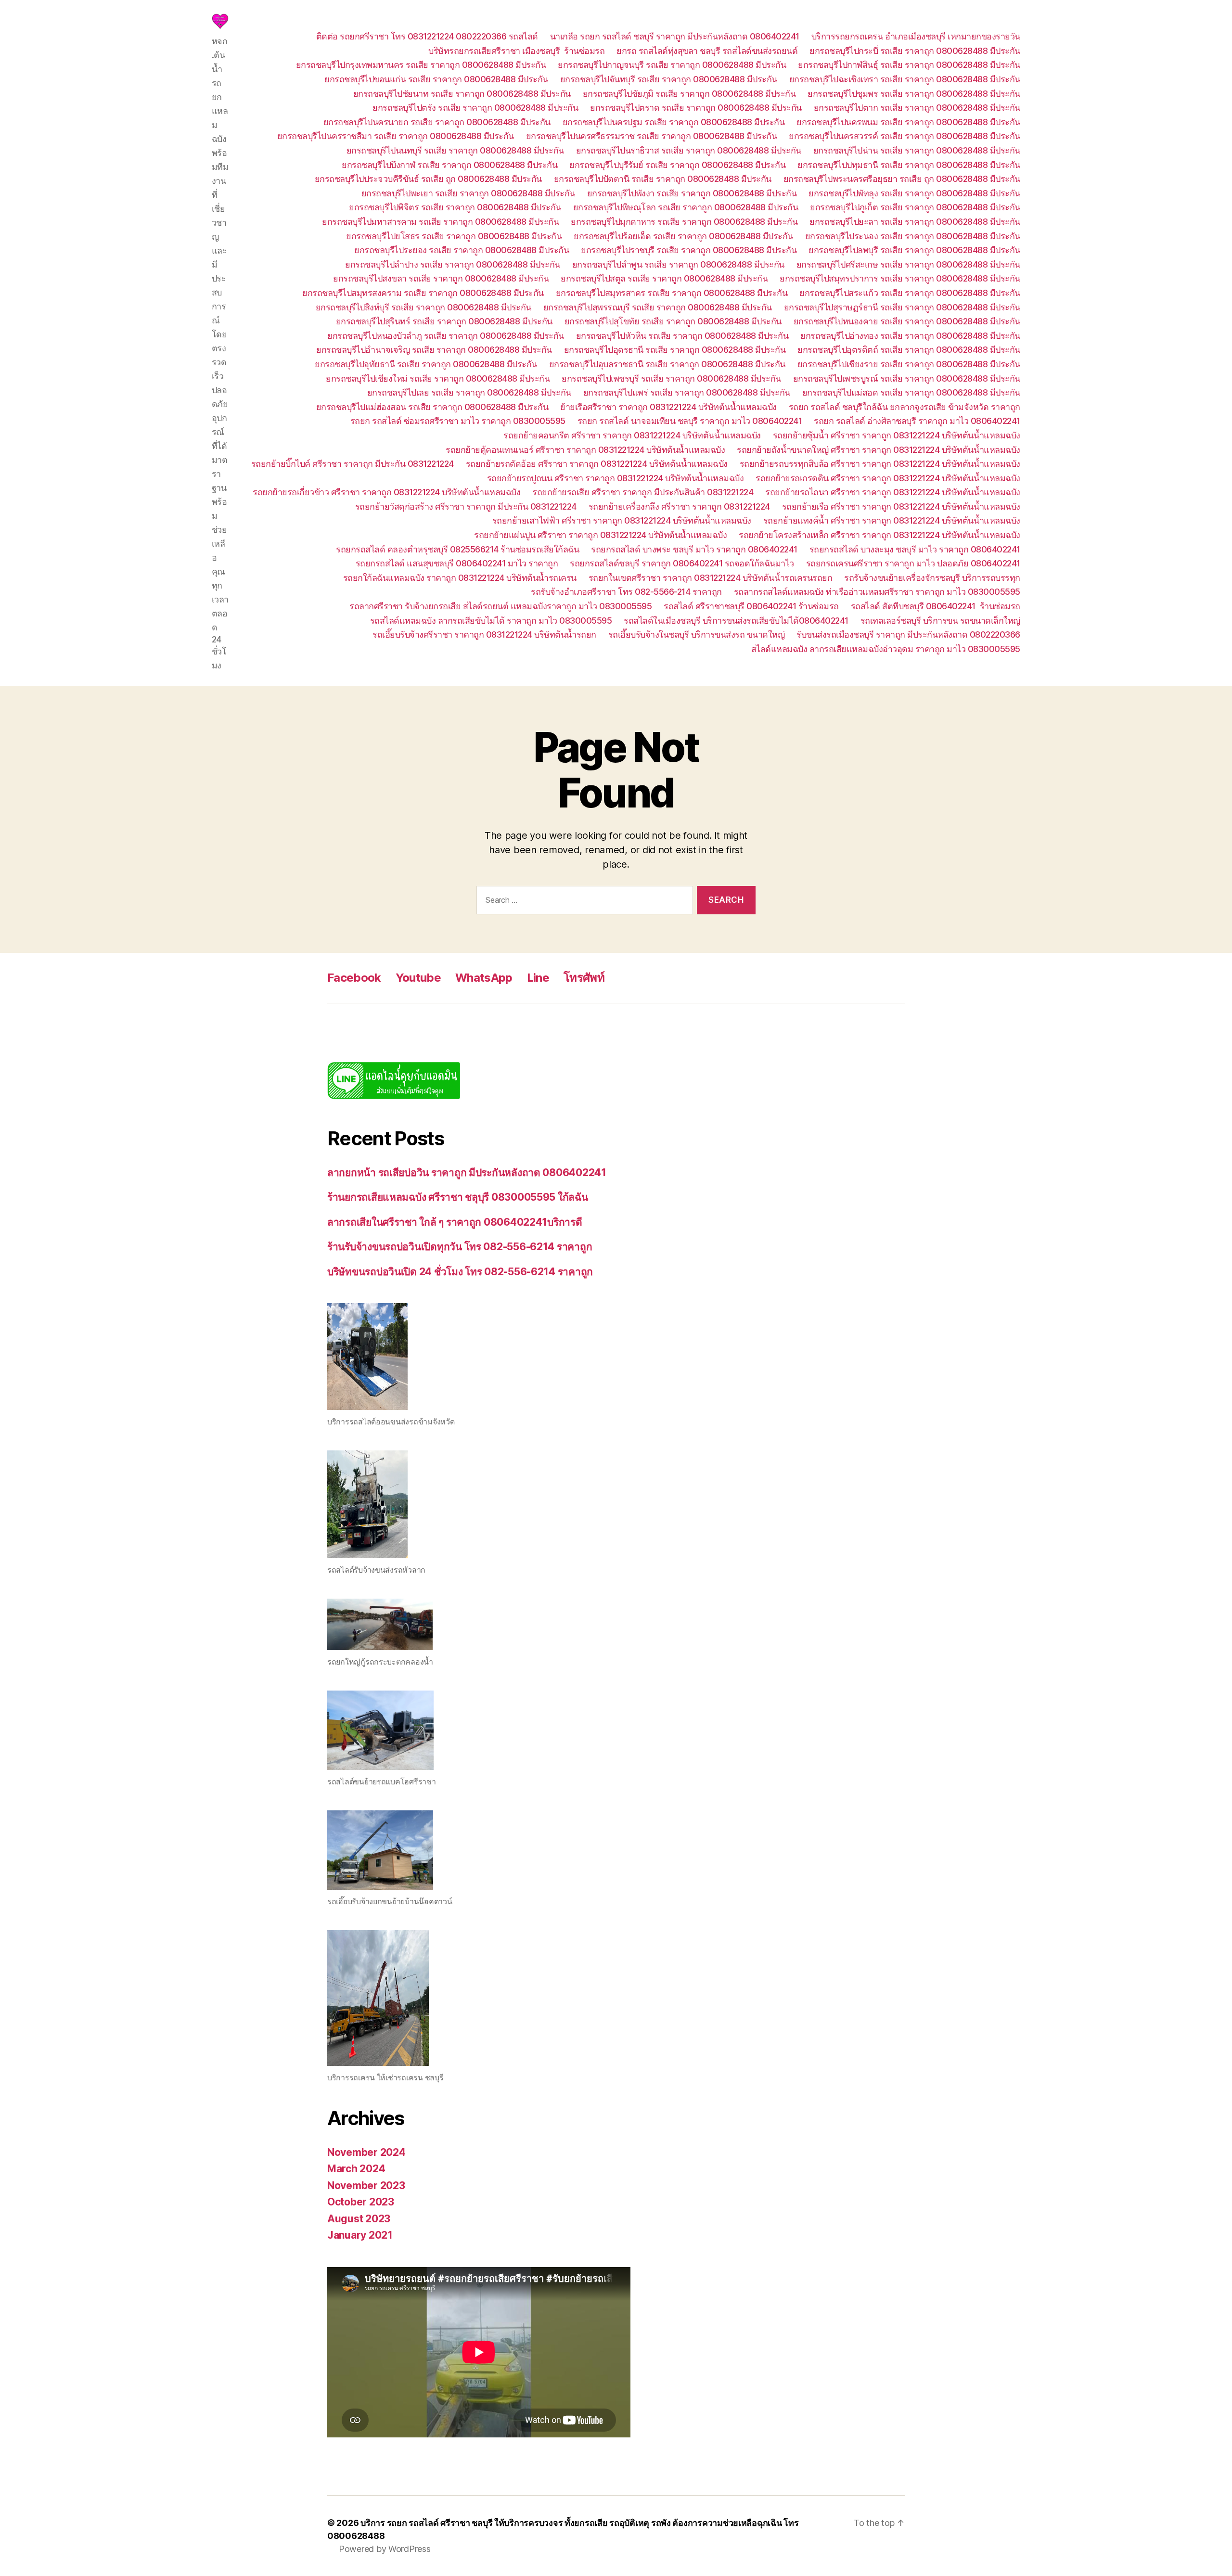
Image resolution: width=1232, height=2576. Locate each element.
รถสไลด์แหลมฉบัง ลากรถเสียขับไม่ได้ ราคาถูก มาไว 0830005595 (491, 621)
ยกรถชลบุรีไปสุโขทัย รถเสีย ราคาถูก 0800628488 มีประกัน (673, 321)
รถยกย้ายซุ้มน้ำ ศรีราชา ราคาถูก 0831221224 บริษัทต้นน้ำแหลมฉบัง (897, 435)
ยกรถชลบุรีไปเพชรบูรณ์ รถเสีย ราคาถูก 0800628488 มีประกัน (907, 378)
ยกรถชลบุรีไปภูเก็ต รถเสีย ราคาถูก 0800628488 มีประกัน (915, 207)
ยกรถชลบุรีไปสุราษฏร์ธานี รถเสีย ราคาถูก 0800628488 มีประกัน (902, 307)
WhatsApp (484, 978)
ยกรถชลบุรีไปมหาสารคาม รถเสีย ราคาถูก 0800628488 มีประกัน (440, 222)
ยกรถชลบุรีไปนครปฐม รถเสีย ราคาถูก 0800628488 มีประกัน (674, 122)
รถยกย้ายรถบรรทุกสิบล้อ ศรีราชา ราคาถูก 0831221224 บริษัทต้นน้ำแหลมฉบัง (880, 464)
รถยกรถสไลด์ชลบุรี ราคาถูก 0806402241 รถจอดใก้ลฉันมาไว (682, 563)
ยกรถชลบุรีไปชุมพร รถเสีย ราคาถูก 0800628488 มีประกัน (914, 94)
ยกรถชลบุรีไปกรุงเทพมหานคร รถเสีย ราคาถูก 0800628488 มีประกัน (421, 65)
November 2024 (366, 2152)
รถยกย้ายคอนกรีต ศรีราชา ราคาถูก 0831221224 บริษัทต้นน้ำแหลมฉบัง (632, 435)
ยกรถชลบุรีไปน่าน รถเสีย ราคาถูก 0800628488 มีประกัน (917, 150)
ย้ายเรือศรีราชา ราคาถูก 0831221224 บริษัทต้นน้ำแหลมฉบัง (668, 407)
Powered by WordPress (385, 2549)
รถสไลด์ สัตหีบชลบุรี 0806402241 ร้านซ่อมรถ (936, 606)
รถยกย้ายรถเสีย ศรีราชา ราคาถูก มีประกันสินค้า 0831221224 (643, 492)
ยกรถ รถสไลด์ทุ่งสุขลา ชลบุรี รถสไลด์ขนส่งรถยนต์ (707, 51)
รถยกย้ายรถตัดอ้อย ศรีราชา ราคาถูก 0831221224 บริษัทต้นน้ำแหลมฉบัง (597, 464)
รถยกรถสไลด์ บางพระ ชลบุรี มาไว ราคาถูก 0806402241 (694, 549)
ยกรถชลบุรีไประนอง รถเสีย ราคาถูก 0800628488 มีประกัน (913, 236)
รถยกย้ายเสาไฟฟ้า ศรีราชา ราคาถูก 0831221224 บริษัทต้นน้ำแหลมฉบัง (622, 520)
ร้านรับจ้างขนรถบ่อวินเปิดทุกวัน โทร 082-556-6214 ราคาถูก (460, 1247)
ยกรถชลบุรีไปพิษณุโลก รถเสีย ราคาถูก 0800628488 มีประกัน (686, 207)
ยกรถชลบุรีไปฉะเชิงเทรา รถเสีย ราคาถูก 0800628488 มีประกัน (905, 79)
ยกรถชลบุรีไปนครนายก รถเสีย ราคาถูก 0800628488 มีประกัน (437, 122)
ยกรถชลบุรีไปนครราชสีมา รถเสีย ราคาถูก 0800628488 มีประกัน (396, 136)
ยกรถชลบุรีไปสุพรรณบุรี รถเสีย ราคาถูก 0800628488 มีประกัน (658, 307)
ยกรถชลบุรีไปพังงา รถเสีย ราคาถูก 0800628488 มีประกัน (692, 193)
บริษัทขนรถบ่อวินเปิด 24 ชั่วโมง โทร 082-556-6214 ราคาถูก (460, 1272)
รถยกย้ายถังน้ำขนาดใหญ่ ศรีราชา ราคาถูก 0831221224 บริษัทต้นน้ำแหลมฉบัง (879, 450)
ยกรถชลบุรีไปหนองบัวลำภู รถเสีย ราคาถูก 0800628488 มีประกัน (446, 336)
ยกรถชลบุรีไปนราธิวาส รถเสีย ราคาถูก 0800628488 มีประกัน (689, 150)
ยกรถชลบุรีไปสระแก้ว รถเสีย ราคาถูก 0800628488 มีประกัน (910, 293)
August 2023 (359, 2219)
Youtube (418, 978)
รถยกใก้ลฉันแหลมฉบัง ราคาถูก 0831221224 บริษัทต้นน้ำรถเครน (460, 578)
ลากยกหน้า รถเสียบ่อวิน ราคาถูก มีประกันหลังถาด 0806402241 (467, 1173)
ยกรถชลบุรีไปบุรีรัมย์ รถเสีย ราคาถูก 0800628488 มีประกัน (677, 165)
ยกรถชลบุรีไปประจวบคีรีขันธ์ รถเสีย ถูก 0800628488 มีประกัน (428, 179)
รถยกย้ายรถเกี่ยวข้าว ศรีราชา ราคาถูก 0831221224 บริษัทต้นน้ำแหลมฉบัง (386, 492)
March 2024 (356, 2169)
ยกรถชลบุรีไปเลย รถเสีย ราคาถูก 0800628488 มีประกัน (469, 392)
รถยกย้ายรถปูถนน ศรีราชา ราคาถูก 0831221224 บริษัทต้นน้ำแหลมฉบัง (616, 478)
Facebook (354, 978)
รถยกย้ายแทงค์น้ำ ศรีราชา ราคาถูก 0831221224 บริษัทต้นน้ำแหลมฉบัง (892, 520)
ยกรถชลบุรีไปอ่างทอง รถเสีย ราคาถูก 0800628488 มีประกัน (910, 336)
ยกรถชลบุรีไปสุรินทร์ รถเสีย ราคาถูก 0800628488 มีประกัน (444, 321)
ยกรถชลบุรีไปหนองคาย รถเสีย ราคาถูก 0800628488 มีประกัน (907, 321)
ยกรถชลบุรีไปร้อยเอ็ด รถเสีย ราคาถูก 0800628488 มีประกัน (683, 236)
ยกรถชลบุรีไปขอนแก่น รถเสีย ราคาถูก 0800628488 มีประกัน (436, 79)
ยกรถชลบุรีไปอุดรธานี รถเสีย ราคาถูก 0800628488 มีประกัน (675, 350)
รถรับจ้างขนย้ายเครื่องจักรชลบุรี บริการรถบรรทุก (932, 578)
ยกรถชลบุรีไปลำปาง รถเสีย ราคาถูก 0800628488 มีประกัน (453, 264)
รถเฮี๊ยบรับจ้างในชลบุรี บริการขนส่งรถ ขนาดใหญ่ (697, 634)
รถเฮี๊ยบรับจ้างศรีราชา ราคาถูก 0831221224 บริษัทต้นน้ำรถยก (484, 634)
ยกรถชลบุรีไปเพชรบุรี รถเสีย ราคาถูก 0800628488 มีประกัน (671, 378)
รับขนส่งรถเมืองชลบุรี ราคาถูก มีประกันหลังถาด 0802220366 (908, 634)
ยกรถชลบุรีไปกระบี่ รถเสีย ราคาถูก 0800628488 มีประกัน (915, 51)
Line (538, 978)
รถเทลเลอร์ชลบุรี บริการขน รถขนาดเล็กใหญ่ (940, 621)
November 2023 (366, 2185)
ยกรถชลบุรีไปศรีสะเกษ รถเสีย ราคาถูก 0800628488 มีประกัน (908, 264)
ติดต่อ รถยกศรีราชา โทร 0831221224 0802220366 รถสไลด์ (427, 36)
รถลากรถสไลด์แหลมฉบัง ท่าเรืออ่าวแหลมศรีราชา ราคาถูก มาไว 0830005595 (877, 592)
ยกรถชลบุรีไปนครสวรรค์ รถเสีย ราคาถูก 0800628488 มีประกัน (905, 136)
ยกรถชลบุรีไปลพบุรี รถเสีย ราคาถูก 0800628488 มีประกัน (914, 250)
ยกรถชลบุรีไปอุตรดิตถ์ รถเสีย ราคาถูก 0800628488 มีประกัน (909, 350)
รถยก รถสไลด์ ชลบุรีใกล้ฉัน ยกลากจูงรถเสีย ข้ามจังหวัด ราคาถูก (905, 407)
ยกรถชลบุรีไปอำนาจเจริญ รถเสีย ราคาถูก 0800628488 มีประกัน (434, 350)
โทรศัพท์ (584, 978)
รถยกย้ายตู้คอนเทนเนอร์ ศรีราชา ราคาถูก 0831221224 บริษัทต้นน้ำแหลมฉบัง (585, 450)
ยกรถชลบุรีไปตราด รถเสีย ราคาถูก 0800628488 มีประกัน (696, 108)
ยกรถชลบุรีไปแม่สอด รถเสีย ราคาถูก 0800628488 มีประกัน (911, 392)
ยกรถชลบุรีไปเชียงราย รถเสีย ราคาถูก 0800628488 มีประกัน (909, 364)
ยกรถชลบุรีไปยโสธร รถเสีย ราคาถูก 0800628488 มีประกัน (454, 236)
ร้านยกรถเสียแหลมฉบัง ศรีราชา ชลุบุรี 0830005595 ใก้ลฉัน (458, 1197)
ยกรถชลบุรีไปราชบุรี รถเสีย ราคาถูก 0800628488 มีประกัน (689, 250)
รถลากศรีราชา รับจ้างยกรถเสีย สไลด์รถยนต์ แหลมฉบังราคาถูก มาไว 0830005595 (500, 606)
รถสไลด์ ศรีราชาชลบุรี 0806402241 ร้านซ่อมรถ (751, 606)
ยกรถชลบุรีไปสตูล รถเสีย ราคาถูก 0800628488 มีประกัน (664, 278)
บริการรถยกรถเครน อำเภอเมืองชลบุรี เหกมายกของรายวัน (916, 36)
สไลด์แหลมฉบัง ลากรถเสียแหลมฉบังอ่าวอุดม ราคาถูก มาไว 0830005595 (886, 649)
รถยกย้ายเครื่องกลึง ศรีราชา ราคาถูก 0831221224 (679, 506)
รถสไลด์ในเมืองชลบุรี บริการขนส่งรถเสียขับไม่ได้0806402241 (736, 621)
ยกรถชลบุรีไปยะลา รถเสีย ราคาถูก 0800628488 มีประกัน (915, 222)
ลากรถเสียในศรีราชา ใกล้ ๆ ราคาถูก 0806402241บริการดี (455, 1222)
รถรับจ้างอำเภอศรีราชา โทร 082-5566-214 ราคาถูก (626, 592)
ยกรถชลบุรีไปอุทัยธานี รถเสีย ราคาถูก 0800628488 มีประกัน (426, 364)
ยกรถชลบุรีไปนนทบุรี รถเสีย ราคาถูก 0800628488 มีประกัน (455, 150)
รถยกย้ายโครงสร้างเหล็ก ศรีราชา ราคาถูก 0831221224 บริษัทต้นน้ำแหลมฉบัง (879, 535)
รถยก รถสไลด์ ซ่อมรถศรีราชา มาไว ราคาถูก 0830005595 (458, 421)
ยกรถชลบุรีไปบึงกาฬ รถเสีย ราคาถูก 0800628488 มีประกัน (449, 165)
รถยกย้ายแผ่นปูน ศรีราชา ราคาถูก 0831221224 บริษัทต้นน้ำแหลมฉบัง (600, 535)
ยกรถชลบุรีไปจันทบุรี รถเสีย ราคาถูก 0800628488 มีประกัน (669, 79)
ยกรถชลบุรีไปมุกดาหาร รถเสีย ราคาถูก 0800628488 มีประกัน (684, 222)
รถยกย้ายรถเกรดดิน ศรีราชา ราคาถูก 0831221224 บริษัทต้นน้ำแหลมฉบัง (888, 478)
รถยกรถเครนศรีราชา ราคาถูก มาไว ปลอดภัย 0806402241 (913, 563)
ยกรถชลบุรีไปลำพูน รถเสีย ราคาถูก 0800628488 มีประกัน (678, 264)
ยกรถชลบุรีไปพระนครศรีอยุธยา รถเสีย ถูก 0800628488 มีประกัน (902, 179)
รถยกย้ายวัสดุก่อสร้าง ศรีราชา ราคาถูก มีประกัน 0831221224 (466, 506)
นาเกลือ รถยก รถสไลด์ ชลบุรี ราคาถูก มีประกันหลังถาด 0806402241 (675, 36)
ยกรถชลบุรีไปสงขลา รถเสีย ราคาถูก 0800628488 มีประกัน (441, 278)
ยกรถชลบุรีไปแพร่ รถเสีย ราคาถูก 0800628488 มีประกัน (687, 392)
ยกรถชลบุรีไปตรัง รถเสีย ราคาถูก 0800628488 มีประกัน (475, 108)
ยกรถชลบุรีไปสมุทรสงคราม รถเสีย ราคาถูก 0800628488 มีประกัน (423, 293)
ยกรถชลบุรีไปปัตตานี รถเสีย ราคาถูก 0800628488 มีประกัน (663, 179)
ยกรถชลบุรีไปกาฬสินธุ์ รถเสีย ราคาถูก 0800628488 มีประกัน (909, 65)
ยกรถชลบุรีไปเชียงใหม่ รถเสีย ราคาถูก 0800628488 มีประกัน (438, 378)
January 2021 (360, 2235)
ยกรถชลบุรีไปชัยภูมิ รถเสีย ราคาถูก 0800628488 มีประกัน (689, 94)
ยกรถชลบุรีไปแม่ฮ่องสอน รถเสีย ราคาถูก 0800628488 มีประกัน (432, 407)
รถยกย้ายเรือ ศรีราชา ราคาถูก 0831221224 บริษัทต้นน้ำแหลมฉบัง (901, 506)
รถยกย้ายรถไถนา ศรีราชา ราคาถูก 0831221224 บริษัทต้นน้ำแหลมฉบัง (893, 492)
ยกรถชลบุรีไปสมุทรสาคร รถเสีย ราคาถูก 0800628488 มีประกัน (672, 293)
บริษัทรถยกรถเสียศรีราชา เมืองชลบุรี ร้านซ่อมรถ (516, 51)
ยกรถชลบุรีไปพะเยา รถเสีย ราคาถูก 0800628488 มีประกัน (468, 193)
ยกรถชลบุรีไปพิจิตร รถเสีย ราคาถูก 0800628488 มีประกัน (455, 207)
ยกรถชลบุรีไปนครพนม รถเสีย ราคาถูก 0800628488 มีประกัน (908, 122)
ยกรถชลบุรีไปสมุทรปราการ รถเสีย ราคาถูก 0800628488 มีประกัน (900, 278)
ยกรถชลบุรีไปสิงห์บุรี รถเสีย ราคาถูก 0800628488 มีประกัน (423, 307)
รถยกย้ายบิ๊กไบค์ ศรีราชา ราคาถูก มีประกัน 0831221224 (353, 464)
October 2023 (361, 2202)
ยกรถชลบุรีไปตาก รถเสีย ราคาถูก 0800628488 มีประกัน (917, 108)
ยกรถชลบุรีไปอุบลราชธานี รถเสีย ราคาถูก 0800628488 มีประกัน (667, 364)
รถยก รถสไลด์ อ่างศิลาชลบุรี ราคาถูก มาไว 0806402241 (917, 421)
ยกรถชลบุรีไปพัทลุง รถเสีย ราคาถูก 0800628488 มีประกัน (914, 193)
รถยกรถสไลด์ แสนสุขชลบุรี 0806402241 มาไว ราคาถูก (457, 563)
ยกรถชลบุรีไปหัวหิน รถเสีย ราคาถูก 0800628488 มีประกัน (682, 336)
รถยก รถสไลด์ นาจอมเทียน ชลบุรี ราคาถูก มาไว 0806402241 (690, 421)
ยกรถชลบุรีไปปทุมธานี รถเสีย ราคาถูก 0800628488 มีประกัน (909, 165)
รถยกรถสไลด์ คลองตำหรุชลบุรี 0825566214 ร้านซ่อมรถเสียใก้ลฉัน (457, 549)
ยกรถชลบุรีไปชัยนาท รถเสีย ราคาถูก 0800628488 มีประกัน (462, 94)
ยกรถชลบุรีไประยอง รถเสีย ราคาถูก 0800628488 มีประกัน (462, 250)
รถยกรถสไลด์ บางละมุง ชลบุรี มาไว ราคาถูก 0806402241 (915, 549)
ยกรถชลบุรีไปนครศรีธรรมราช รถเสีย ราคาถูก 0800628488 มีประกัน (652, 136)
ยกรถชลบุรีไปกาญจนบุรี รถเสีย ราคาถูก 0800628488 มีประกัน (672, 65)
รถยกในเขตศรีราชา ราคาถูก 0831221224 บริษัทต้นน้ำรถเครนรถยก (711, 578)
